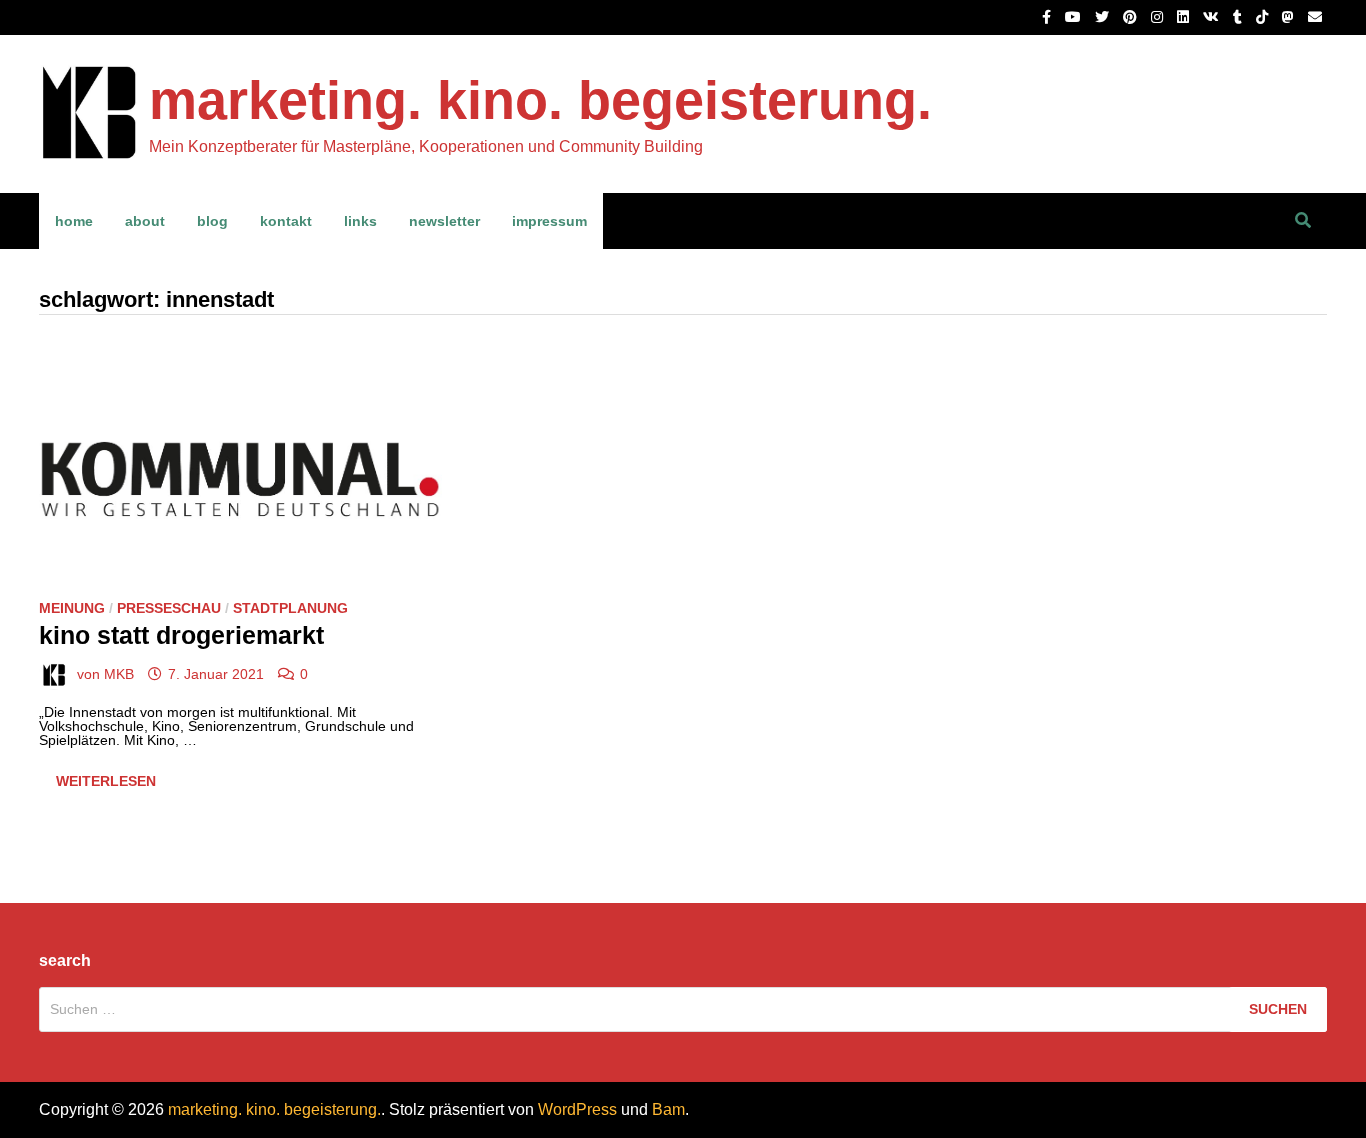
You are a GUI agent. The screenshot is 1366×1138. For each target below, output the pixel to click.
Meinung (72, 608)
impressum (549, 221)
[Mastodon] (1290, 17)
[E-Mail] (1315, 17)
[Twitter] (1104, 17)
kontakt (286, 221)
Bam (668, 1109)
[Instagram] (1159, 17)
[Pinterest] (1132, 17)
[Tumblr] (1239, 17)
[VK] (1213, 17)
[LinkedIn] (1185, 17)
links (360, 221)
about (145, 221)
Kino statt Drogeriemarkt (181, 635)
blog (212, 221)
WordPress (577, 1109)
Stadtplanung (290, 608)
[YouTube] (1075, 17)
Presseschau (169, 608)
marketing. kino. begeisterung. (540, 100)
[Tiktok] (1264, 17)
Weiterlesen (114, 784)
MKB (119, 674)
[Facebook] (1048, 17)
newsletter (444, 221)
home (74, 221)
